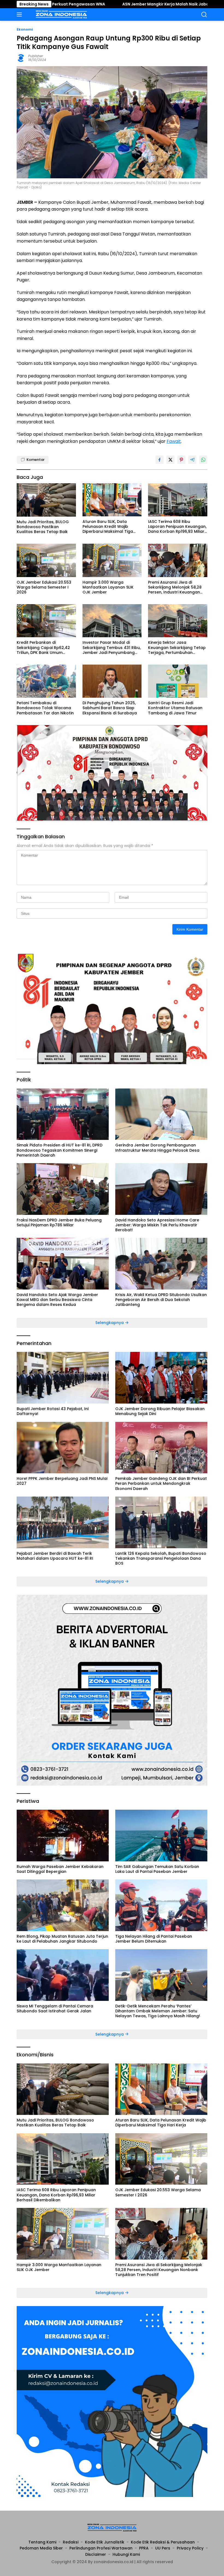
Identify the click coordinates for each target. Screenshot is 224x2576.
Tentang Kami (42, 2542)
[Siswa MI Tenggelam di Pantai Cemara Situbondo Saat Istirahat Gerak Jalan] (63, 1975)
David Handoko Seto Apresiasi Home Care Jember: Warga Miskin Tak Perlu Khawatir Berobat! (157, 1225)
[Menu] (20, 14)
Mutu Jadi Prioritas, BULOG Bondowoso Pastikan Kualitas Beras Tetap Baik (43, 527)
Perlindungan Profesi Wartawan (101, 2548)
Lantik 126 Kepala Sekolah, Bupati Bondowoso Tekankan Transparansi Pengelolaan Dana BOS (161, 1558)
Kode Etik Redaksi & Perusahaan (163, 2542)
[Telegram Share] (192, 460)
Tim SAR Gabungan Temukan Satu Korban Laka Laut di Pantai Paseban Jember (157, 1869)
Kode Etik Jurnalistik (105, 2542)
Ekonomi (25, 29)
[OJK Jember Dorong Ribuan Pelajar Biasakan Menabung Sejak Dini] (161, 1378)
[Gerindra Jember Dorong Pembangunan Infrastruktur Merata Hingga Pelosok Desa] (161, 1114)
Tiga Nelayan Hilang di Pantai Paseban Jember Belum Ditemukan (154, 1939)
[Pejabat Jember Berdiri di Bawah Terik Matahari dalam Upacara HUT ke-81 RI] (63, 1522)
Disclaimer (96, 2554)
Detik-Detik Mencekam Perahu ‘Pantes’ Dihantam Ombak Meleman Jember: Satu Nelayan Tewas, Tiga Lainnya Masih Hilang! (158, 2011)
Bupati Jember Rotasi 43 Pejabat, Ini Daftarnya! (53, 1411)
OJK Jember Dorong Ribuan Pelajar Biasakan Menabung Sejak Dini (160, 1411)
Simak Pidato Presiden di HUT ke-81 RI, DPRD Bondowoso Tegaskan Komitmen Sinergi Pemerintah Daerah (60, 1150)
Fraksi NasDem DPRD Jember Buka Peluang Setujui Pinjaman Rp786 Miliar (59, 1222)
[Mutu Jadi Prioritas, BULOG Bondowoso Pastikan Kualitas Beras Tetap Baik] (46, 500)
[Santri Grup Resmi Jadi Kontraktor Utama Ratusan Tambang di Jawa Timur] (178, 681)
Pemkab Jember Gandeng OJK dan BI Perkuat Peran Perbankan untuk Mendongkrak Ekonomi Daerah (161, 1484)
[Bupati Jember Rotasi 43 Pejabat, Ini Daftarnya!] (63, 1378)
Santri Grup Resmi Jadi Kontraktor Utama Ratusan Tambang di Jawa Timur (175, 708)
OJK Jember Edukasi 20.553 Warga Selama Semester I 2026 (44, 587)
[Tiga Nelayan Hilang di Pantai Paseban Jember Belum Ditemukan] (161, 1905)
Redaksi (71, 2542)
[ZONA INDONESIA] (61, 14)
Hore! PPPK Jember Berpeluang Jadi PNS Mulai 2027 (62, 1481)
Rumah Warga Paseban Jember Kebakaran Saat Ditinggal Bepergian (60, 1869)
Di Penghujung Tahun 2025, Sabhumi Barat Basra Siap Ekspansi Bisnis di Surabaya (110, 708)
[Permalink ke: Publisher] (21, 58)
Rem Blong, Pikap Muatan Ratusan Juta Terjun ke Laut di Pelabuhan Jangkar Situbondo (62, 1939)
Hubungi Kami (126, 2554)
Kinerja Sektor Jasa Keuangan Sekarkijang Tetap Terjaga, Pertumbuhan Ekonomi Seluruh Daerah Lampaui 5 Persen (177, 647)
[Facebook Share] (160, 460)
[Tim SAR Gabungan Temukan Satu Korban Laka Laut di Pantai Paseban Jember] (161, 1836)
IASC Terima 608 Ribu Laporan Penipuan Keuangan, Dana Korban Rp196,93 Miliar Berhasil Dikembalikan (177, 527)
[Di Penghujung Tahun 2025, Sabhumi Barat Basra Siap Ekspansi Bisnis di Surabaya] (112, 681)
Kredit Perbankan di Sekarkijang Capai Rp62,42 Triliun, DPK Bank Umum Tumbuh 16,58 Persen (43, 647)
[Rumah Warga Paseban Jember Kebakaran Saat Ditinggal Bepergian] (63, 1836)
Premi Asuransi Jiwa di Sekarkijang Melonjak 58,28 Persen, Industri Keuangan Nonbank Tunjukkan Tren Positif (175, 587)
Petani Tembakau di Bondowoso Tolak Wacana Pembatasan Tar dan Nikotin (45, 708)
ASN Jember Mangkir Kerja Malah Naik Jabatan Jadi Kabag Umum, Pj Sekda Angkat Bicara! (123, 4)
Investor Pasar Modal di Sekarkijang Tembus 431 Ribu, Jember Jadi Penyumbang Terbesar (112, 647)
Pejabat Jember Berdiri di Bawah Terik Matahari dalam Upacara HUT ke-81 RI (55, 1556)
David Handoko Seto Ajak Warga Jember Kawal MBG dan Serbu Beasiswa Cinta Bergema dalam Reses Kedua (57, 1300)
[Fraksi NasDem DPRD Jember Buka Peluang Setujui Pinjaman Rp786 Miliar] (63, 1189)
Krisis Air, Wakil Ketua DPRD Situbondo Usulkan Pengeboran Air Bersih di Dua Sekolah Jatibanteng (161, 1300)
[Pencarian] (204, 15)
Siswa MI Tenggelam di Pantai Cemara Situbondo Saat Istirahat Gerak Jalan (55, 2009)
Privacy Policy (190, 2548)
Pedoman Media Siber (41, 2548)
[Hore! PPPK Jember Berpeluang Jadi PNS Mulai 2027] (63, 1448)
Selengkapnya (110, 1323)
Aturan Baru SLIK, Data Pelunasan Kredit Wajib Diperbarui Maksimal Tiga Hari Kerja (108, 527)
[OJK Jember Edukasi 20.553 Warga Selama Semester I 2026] (46, 560)
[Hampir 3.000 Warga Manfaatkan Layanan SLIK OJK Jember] (112, 560)
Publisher (36, 56)
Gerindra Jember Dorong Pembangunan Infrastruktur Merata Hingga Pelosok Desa (157, 1148)
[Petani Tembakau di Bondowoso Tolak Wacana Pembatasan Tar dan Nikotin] (46, 681)
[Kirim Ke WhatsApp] (203, 460)
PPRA (144, 2548)
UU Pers (163, 2548)
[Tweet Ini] (170, 460)
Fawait (174, 441)
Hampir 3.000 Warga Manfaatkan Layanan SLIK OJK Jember (108, 587)
